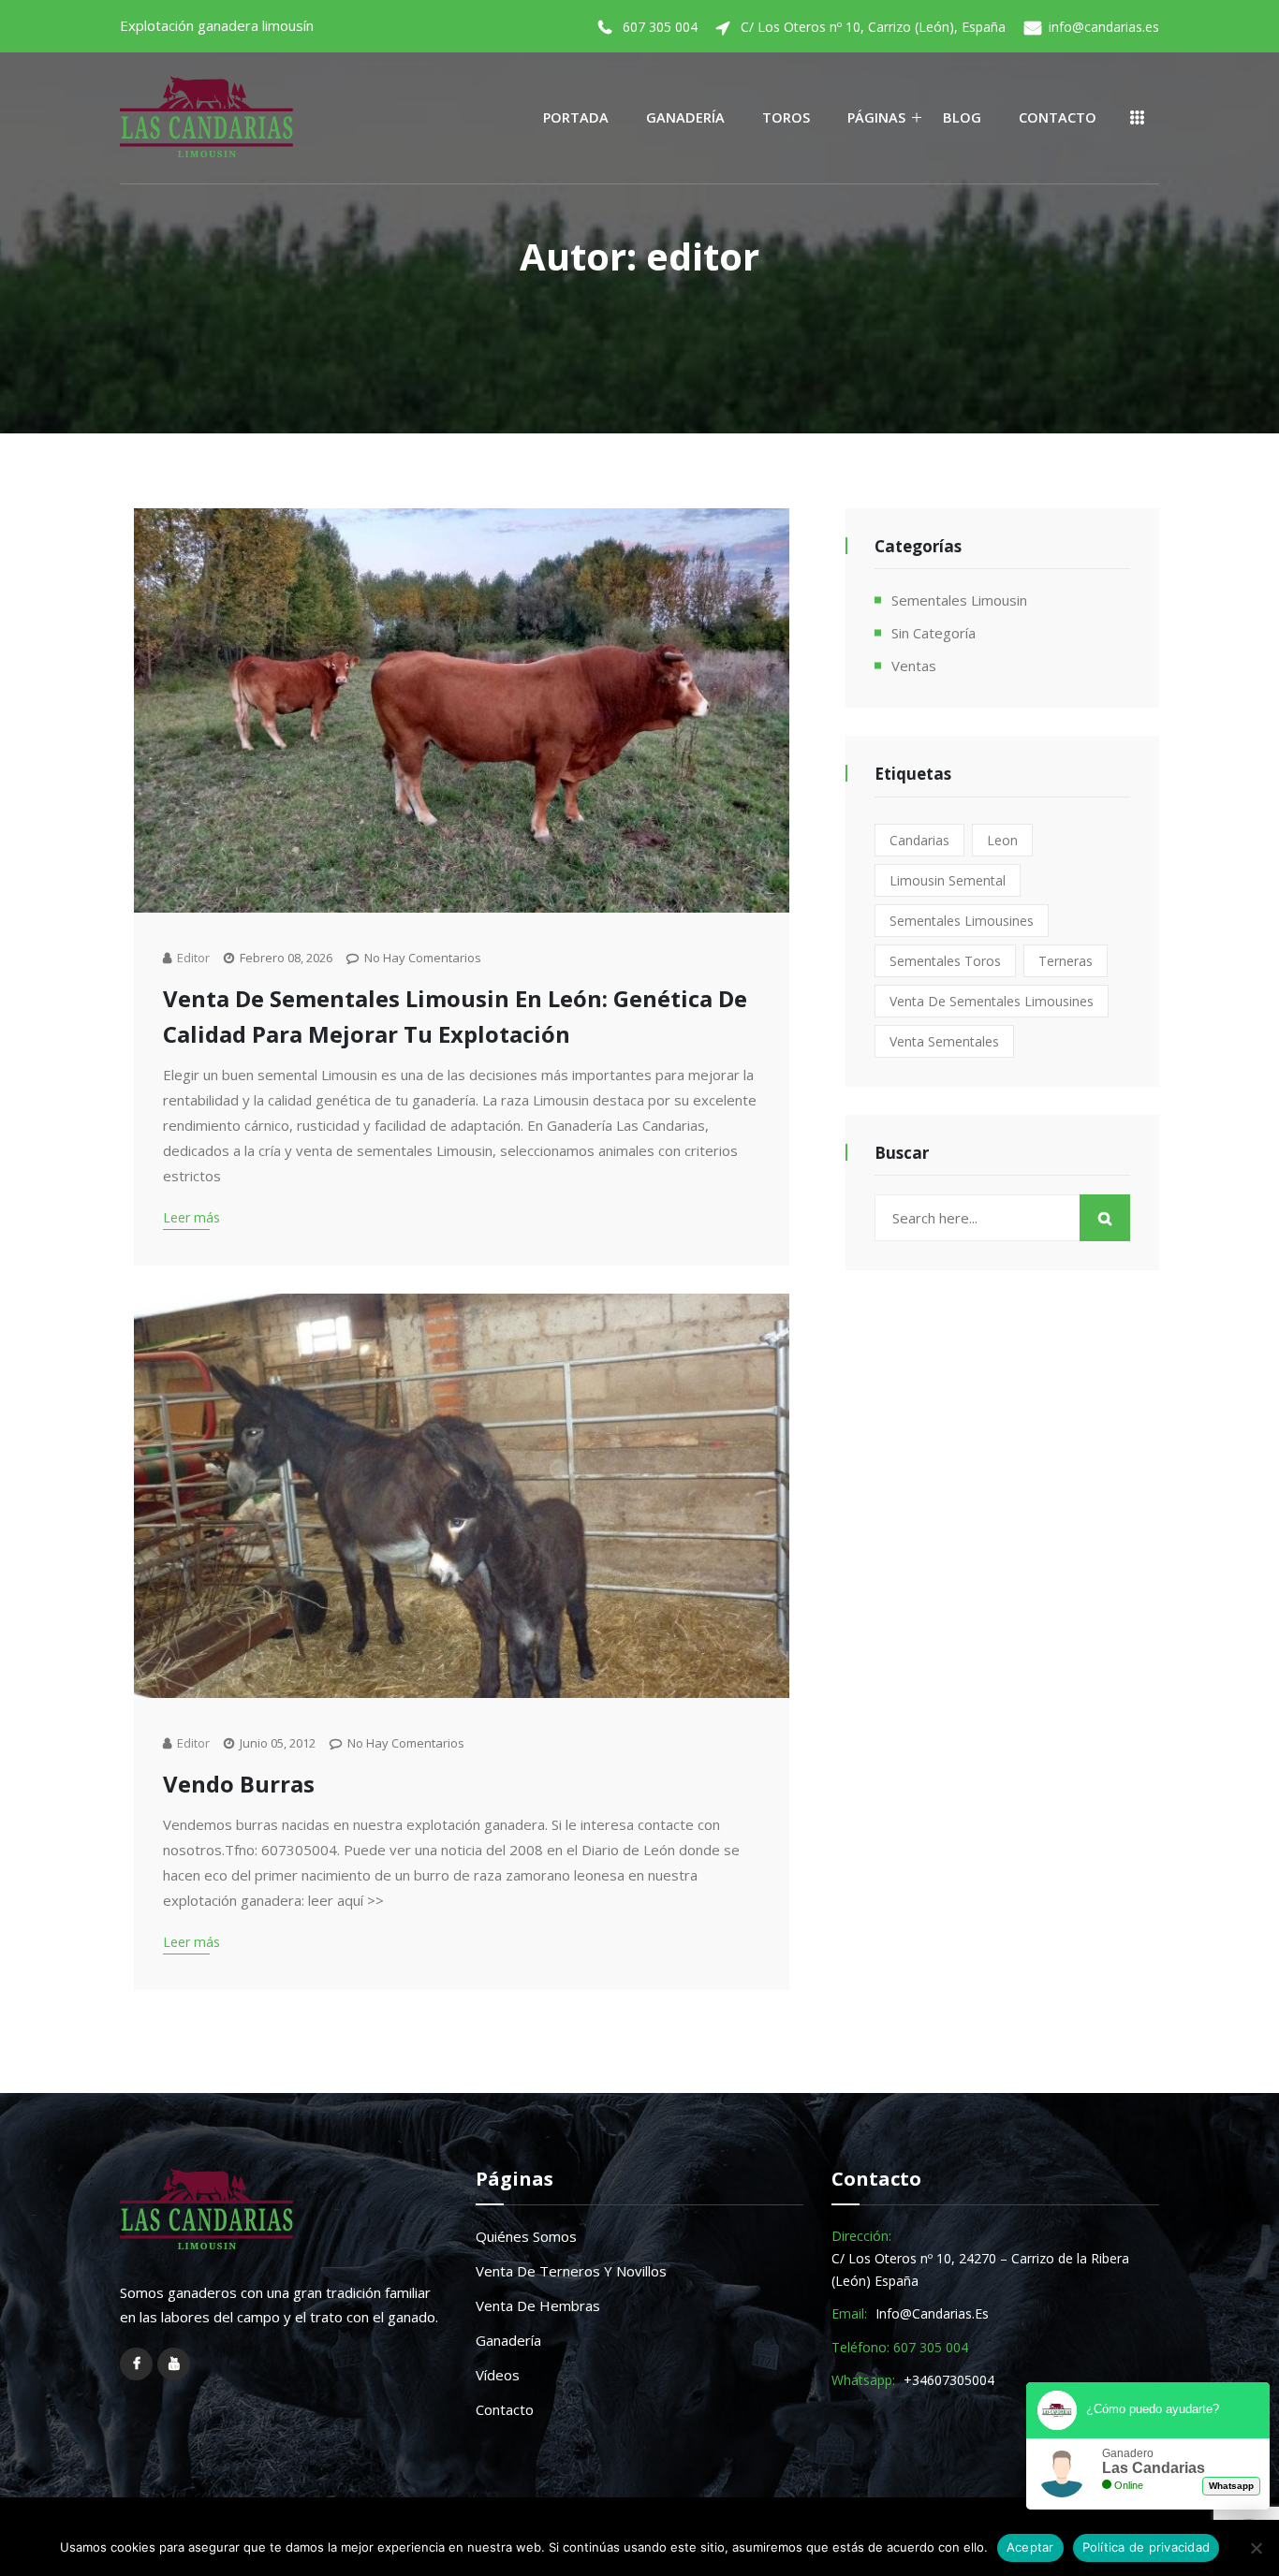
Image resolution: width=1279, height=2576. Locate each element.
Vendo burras (239, 1784)
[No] (1256, 2548)
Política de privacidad (1147, 2547)
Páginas (876, 117)
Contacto (1058, 117)
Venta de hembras (538, 2305)
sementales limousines (962, 921)
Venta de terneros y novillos (571, 2271)
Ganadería (685, 117)
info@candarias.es (1104, 27)
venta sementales (944, 1041)
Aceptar (1030, 2547)
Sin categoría (934, 633)
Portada (576, 117)
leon (1002, 840)
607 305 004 (660, 27)
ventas (914, 666)
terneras (1066, 961)
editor (193, 958)
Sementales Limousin (959, 600)
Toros (786, 117)
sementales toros (945, 961)
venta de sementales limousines (992, 1001)
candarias (919, 840)
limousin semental (948, 880)
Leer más (191, 1217)
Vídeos (498, 2375)
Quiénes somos (526, 2236)
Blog (962, 117)
